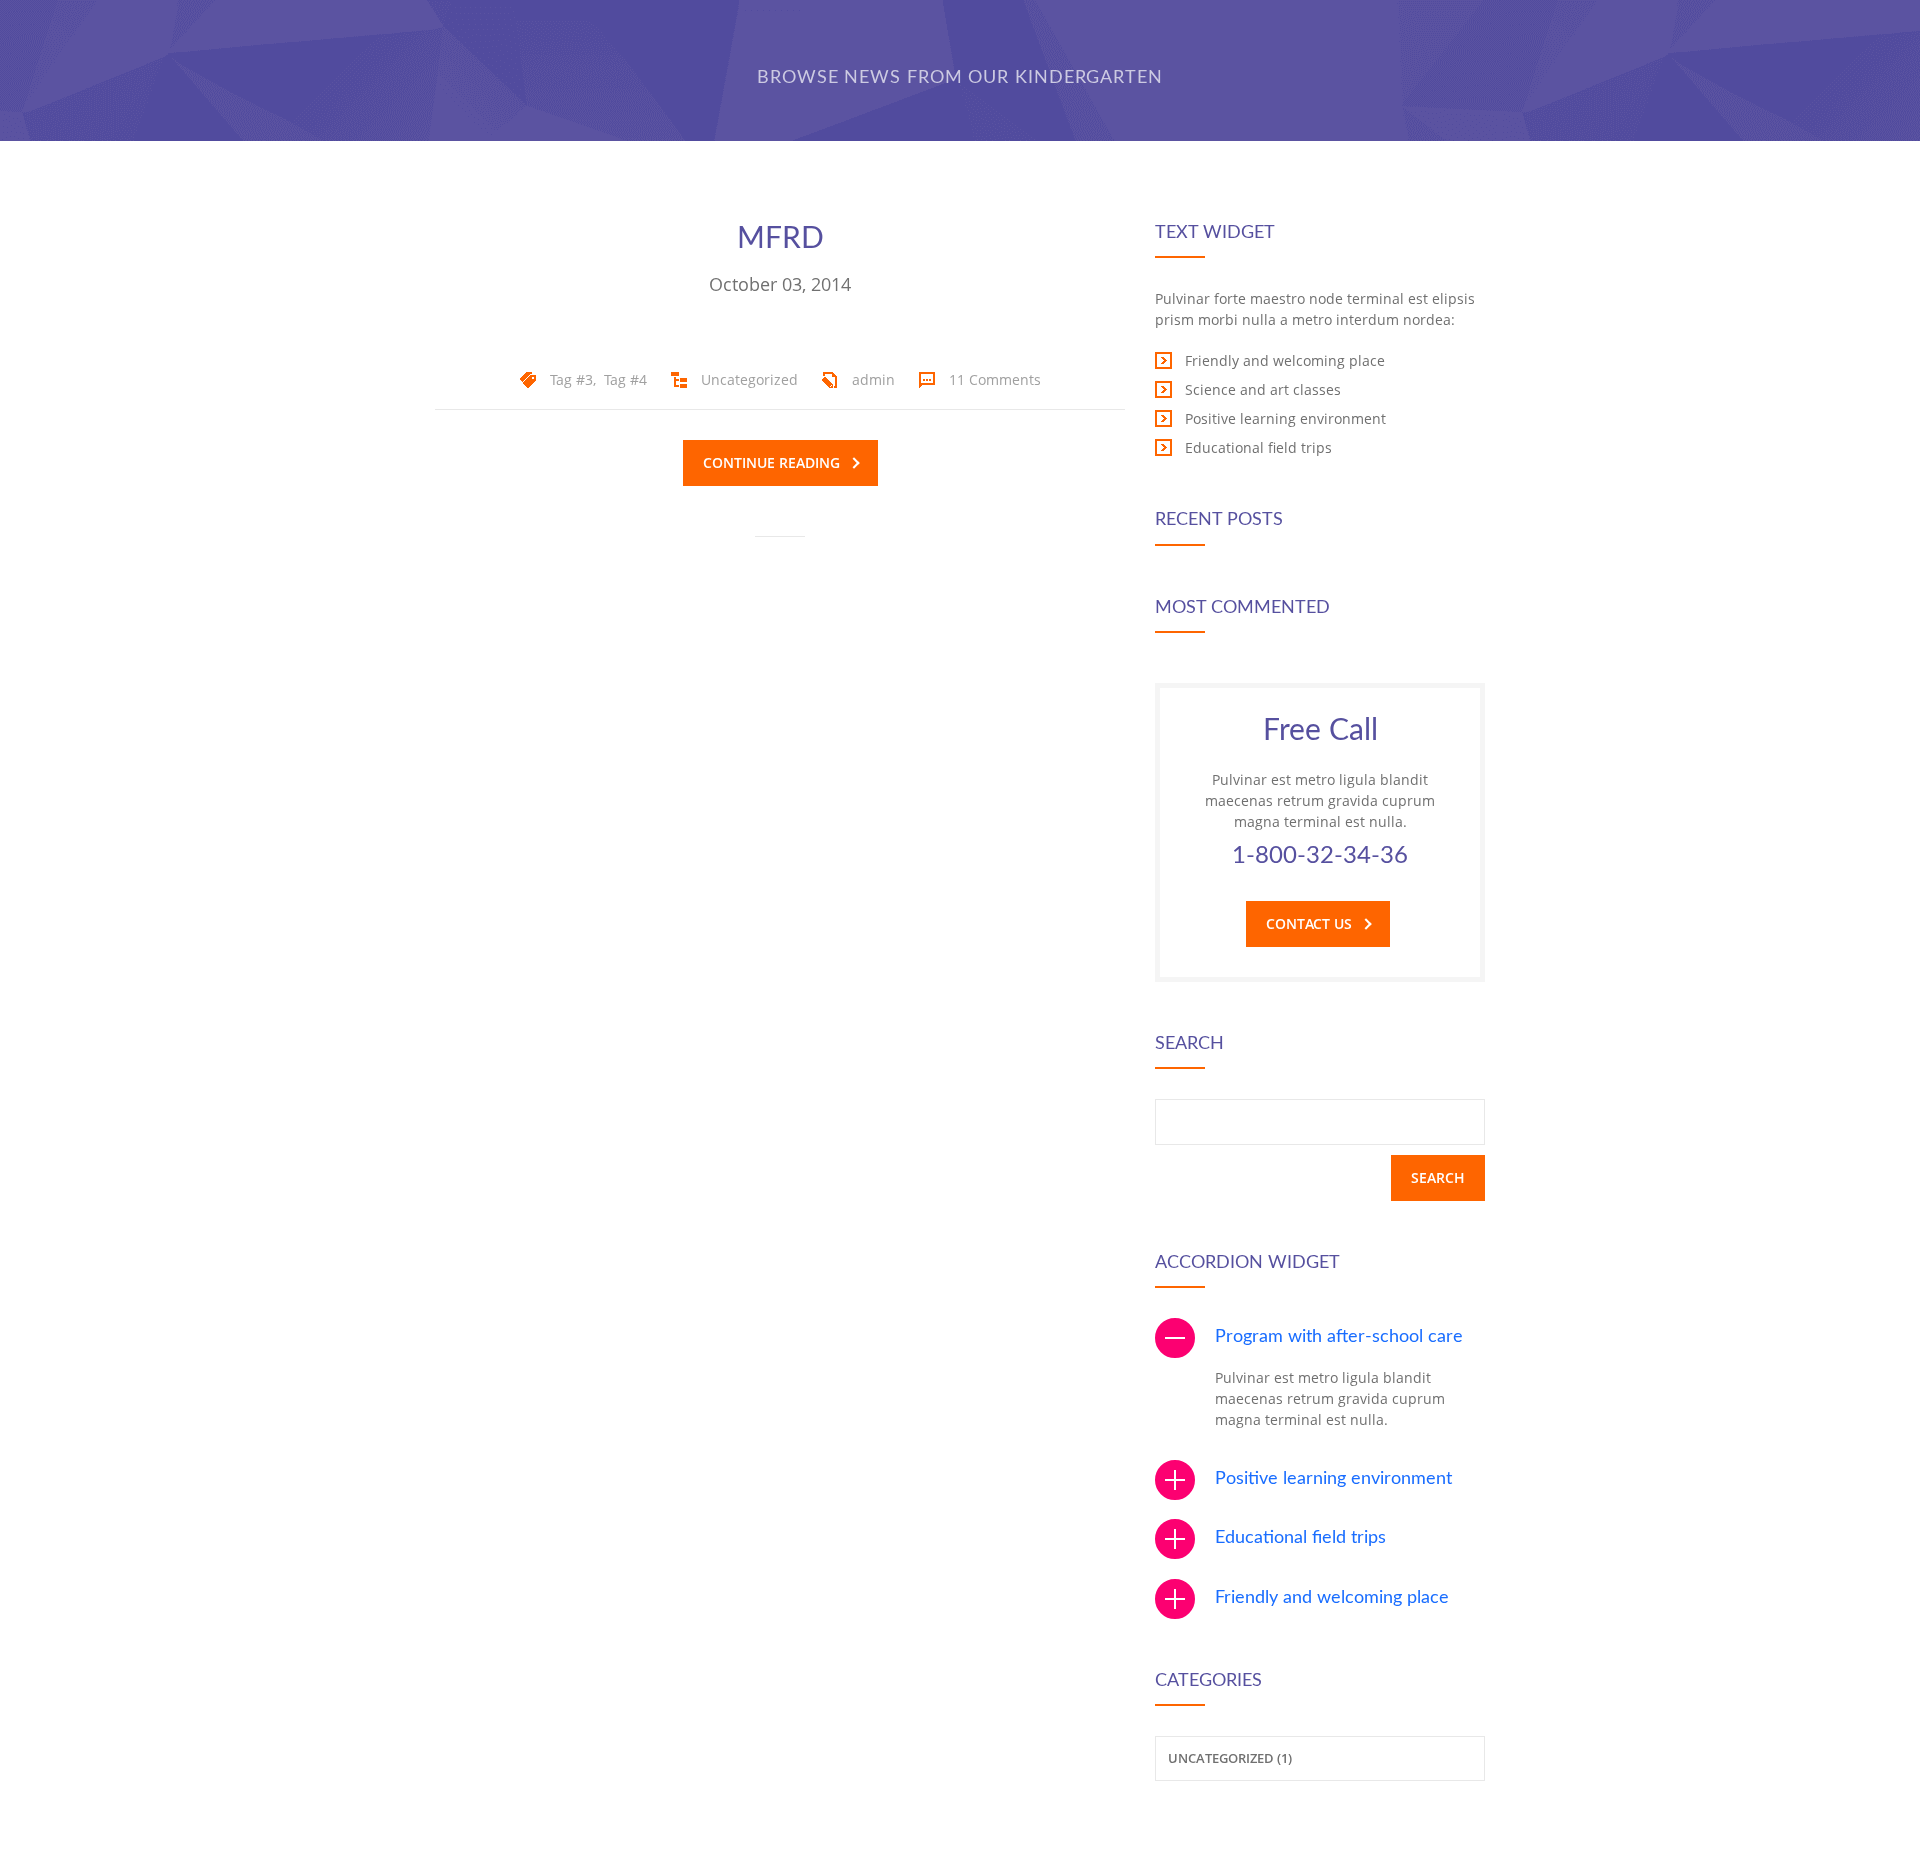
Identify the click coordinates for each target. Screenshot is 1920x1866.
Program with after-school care (1339, 1337)
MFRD (780, 239)
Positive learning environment (1333, 1479)
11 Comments (995, 379)
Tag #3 (571, 379)
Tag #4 (625, 379)
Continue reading (771, 462)
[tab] (1320, 1337)
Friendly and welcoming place (1332, 1598)
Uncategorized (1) (1230, 1758)
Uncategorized (749, 379)
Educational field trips (1300, 1538)
